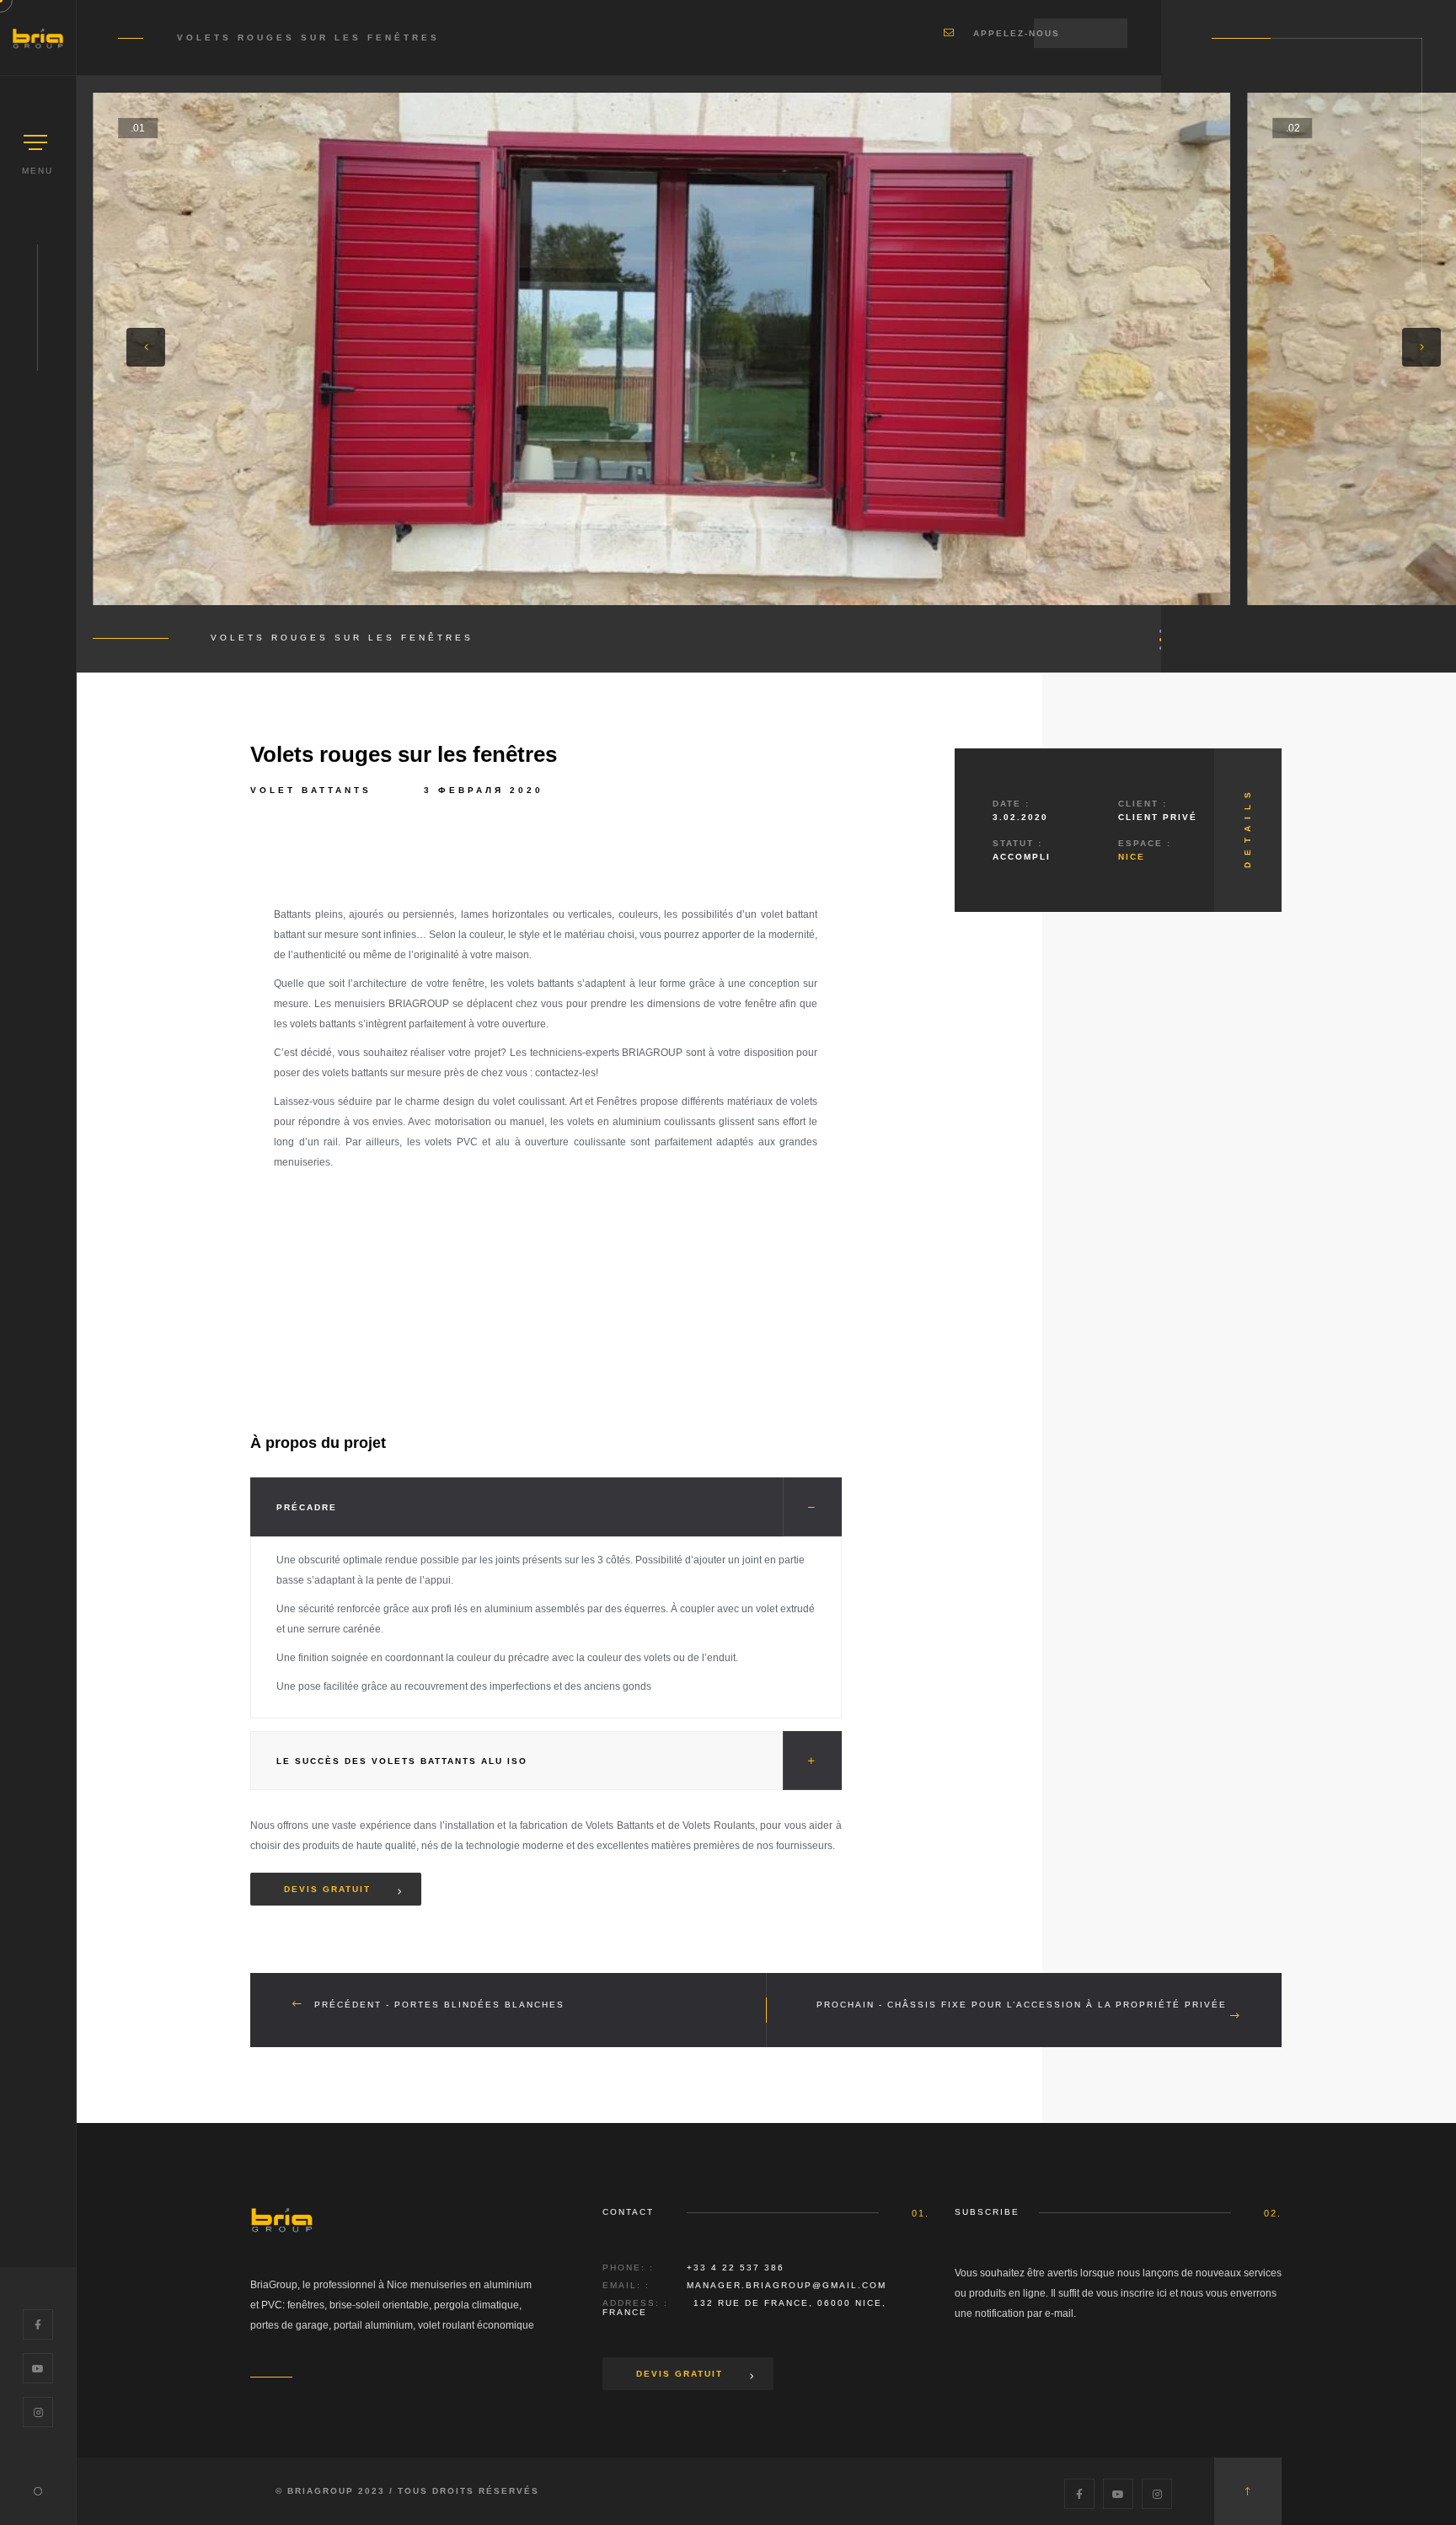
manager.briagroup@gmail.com (787, 2285)
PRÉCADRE (307, 1507)
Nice (1132, 857)
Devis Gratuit (327, 1889)
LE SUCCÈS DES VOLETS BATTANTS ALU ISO (402, 1761)
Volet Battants (311, 790)
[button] (146, 347)
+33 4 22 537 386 (736, 2268)
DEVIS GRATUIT (680, 2374)
